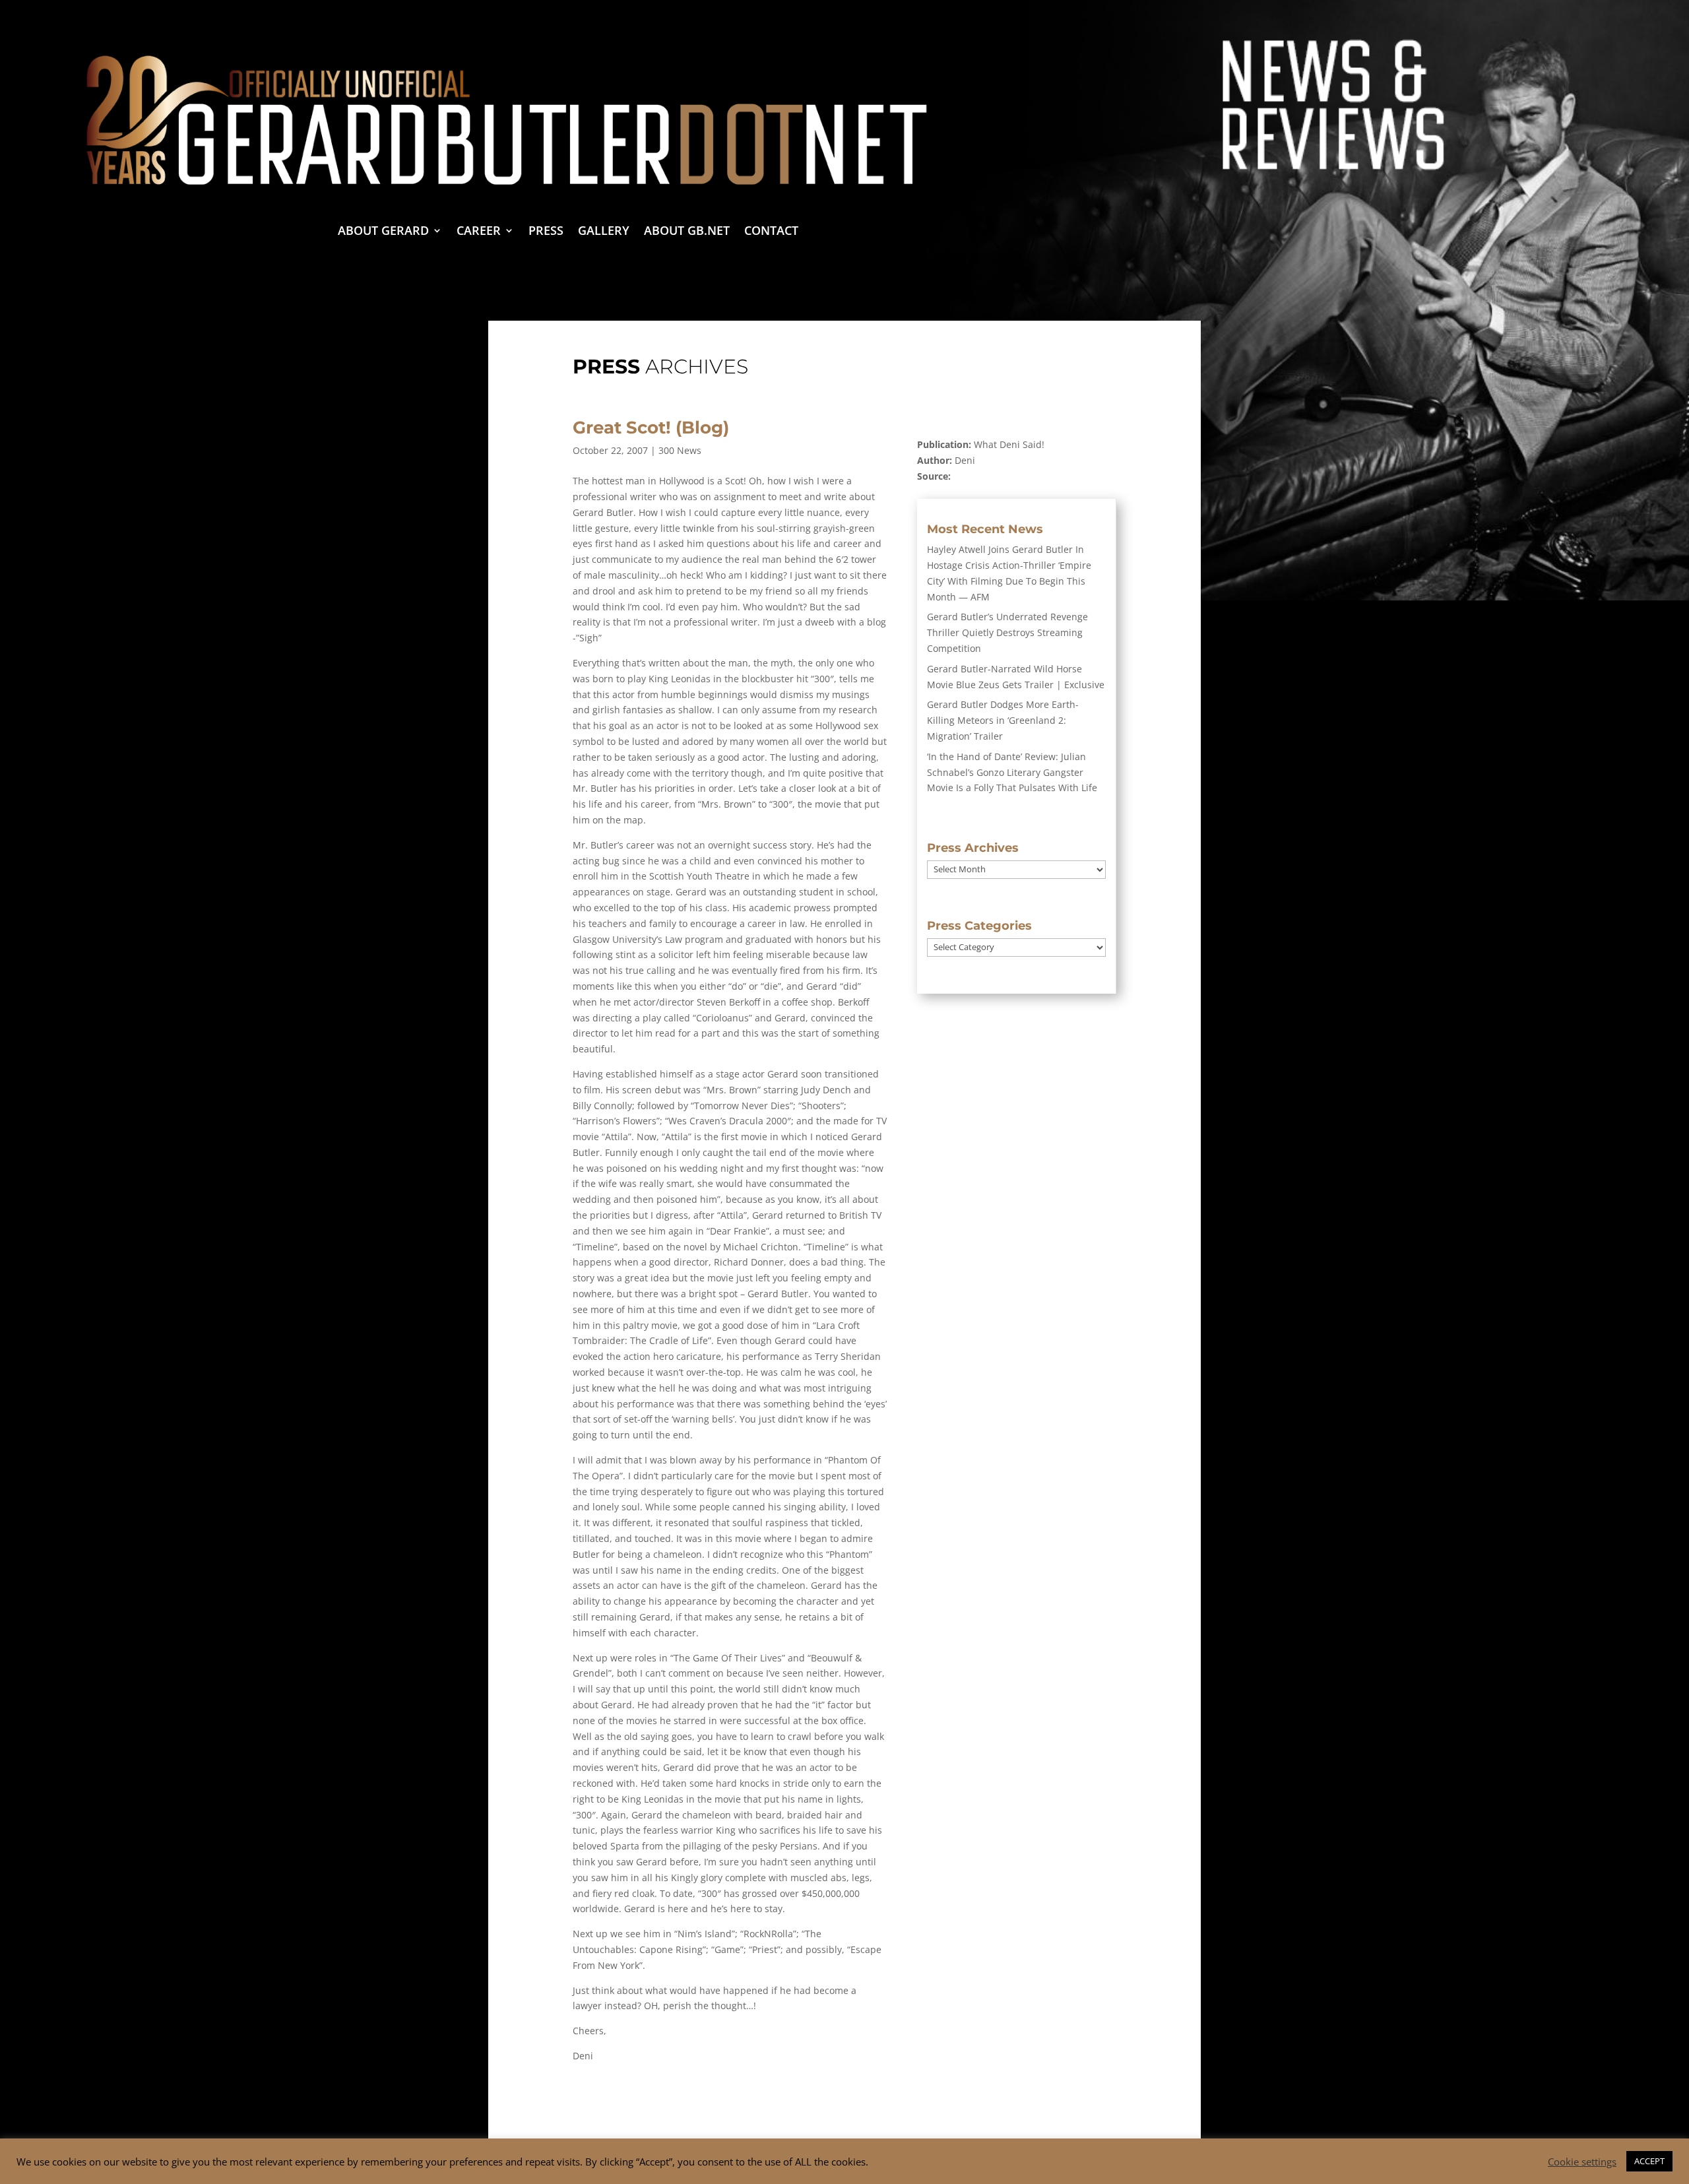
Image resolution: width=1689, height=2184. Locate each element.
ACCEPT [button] (1649, 2161)
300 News (680, 450)
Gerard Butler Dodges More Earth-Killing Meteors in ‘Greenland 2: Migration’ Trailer (1003, 720)
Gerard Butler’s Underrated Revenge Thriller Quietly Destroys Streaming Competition (1007, 632)
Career (479, 232)
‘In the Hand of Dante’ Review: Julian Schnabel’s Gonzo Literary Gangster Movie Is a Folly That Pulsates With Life (1012, 772)
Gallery (604, 232)
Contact (771, 232)
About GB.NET (687, 232)
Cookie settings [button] (1582, 2162)
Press (546, 232)
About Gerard (383, 232)
